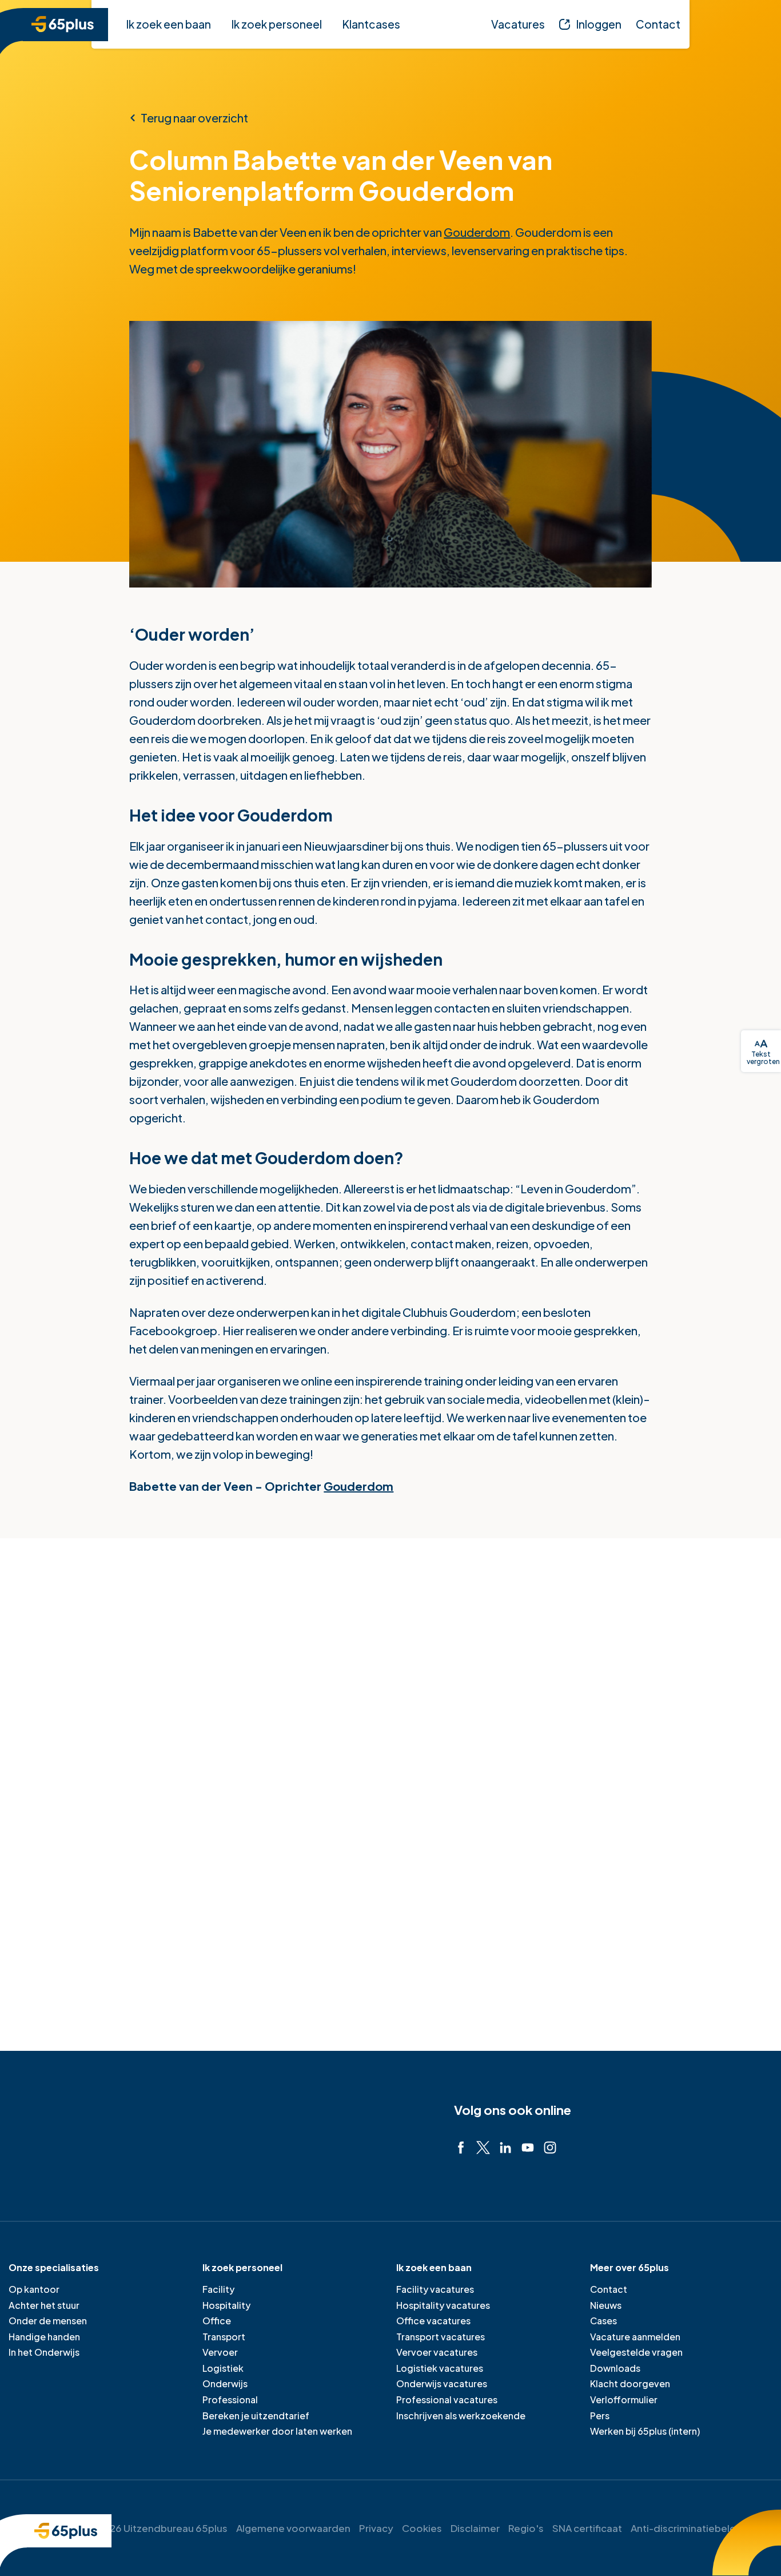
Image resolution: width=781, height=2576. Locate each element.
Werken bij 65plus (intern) (645, 2431)
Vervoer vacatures (437, 2352)
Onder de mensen (48, 2321)
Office (217, 2321)
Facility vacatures (435, 2289)
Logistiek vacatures (440, 2368)
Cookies (422, 2528)
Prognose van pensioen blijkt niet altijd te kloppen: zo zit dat (345, 1913)
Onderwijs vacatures (442, 2384)
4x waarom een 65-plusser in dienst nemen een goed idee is (598, 1913)
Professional (230, 2400)
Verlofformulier (624, 2400)
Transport (224, 2337)
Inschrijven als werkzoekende (461, 2416)
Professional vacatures (447, 2400)
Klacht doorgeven (630, 2384)
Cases (603, 2321)
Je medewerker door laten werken (277, 2431)
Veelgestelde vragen (636, 2352)
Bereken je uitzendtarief (256, 2416)
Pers (600, 2416)
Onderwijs (225, 2384)
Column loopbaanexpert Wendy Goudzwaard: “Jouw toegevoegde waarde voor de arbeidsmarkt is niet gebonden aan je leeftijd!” (104, 1940)
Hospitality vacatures (443, 2305)
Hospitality (226, 2305)
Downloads (615, 2368)
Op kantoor (34, 2289)
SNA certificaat (587, 2528)
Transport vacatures (441, 2337)
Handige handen (44, 2337)
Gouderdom (477, 232)
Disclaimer (475, 2528)
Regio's (526, 2528)
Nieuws (606, 2305)
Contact (609, 2289)
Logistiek (223, 2368)
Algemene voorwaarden (293, 2528)
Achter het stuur (44, 2305)
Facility (218, 2289)
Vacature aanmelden (635, 2337)
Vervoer (220, 2352)
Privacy (376, 2528)
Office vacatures (433, 2321)
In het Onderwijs (44, 2352)
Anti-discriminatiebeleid (688, 2528)
